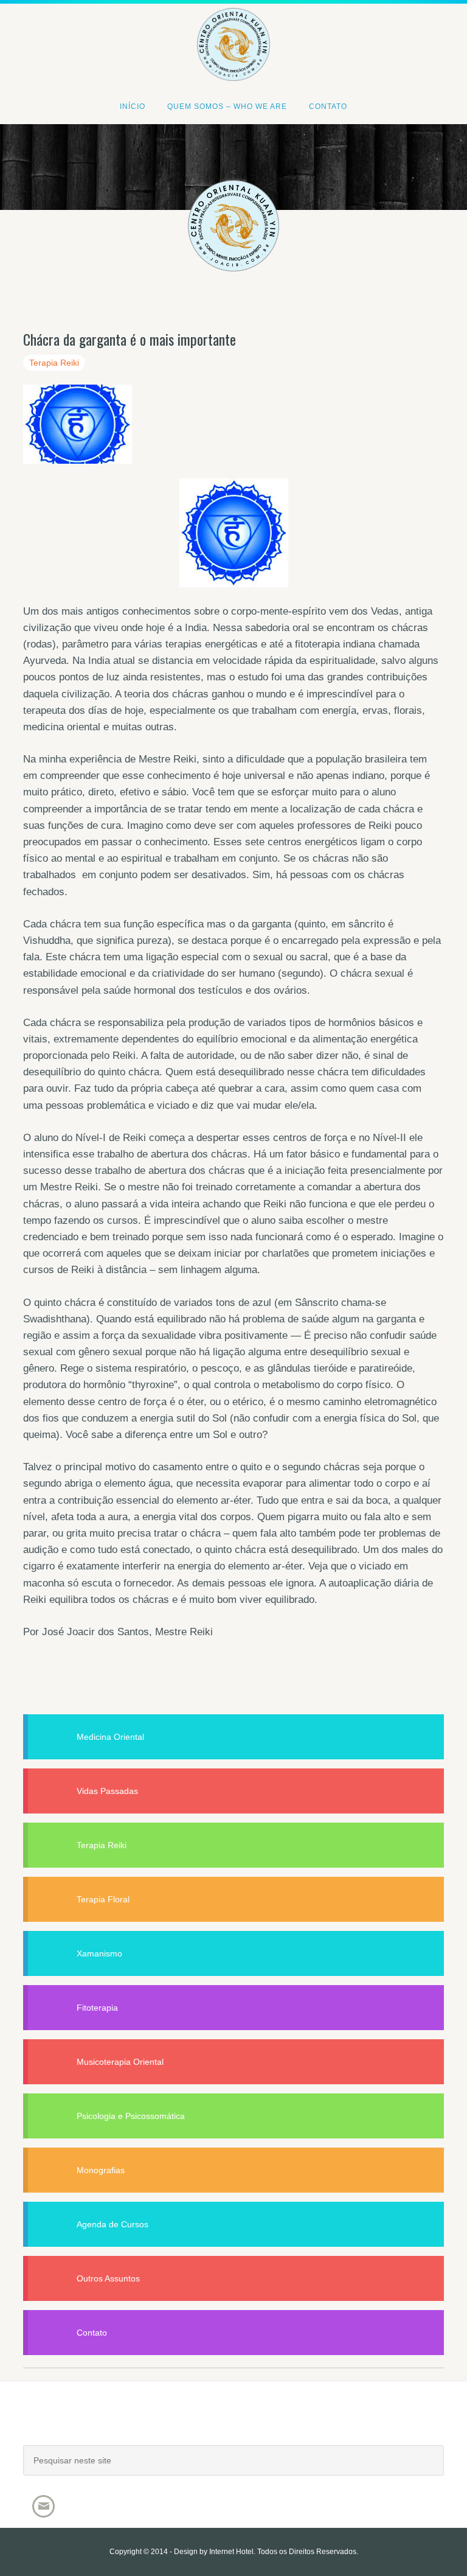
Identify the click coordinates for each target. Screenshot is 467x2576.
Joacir (233, 2425)
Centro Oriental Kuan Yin (233, 28)
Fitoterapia (97, 2008)
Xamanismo (99, 1953)
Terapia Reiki (54, 363)
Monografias (101, 2170)
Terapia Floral (103, 1899)
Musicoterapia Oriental (120, 2062)
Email (43, 2506)
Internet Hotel (231, 2552)
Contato (92, 2333)
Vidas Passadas (107, 1791)
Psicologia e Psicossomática (131, 2116)
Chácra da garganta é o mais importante (130, 339)
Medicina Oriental (110, 1737)
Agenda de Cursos (112, 2224)
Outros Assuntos (108, 2278)
